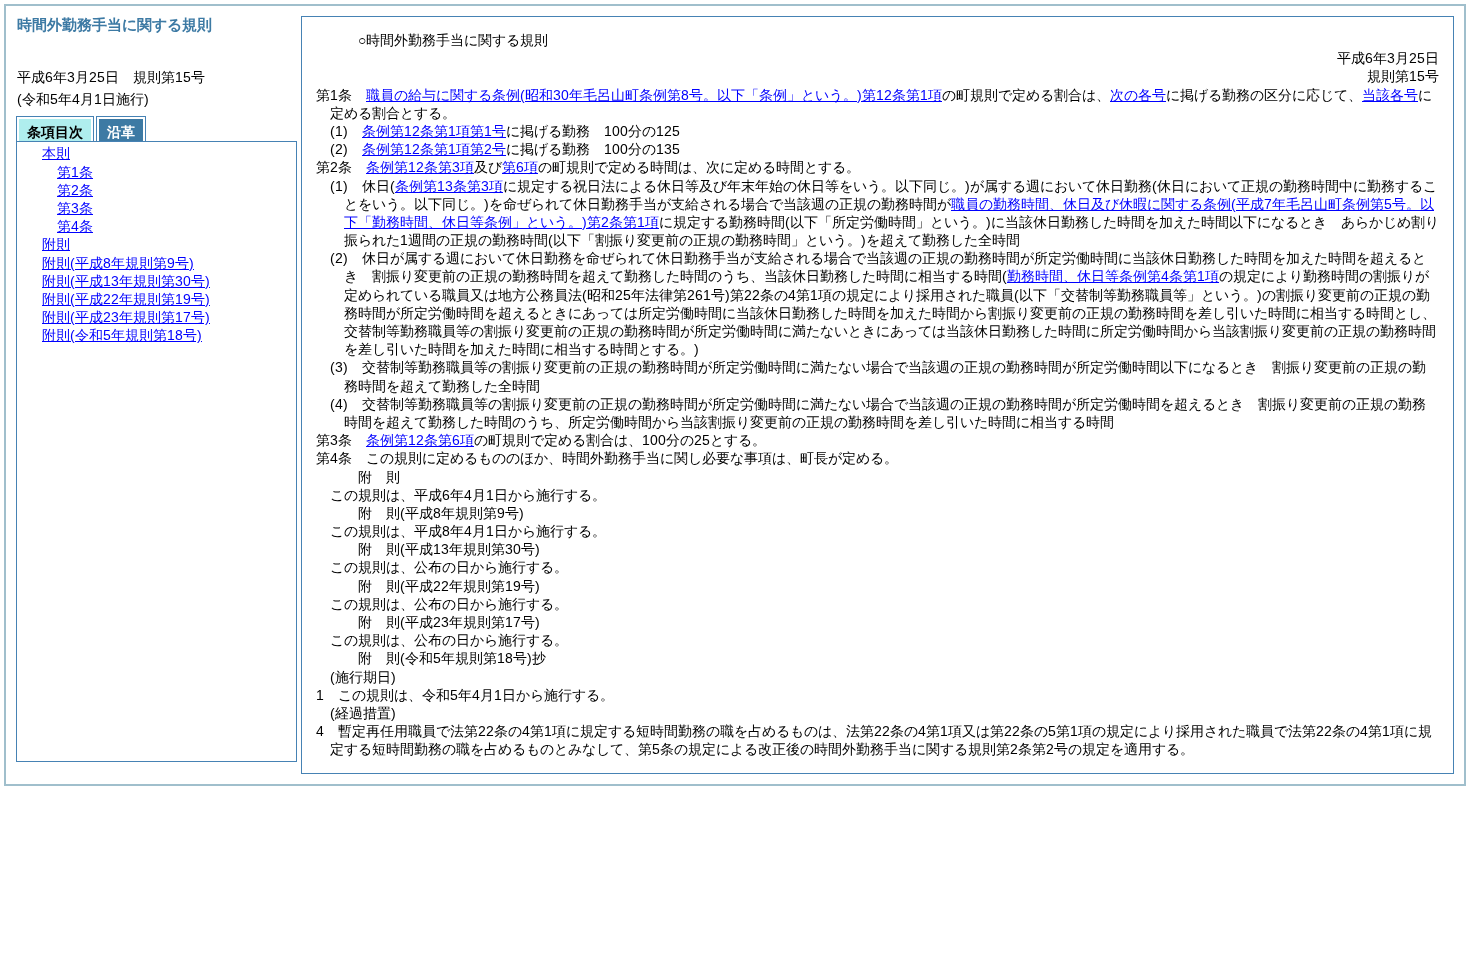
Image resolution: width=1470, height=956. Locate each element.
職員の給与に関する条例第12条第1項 (654, 95)
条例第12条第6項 (420, 440)
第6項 (520, 167)
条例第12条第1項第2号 (434, 149)
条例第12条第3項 (420, 167)
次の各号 (1138, 95)
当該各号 (1390, 95)
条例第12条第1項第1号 (434, 131)
